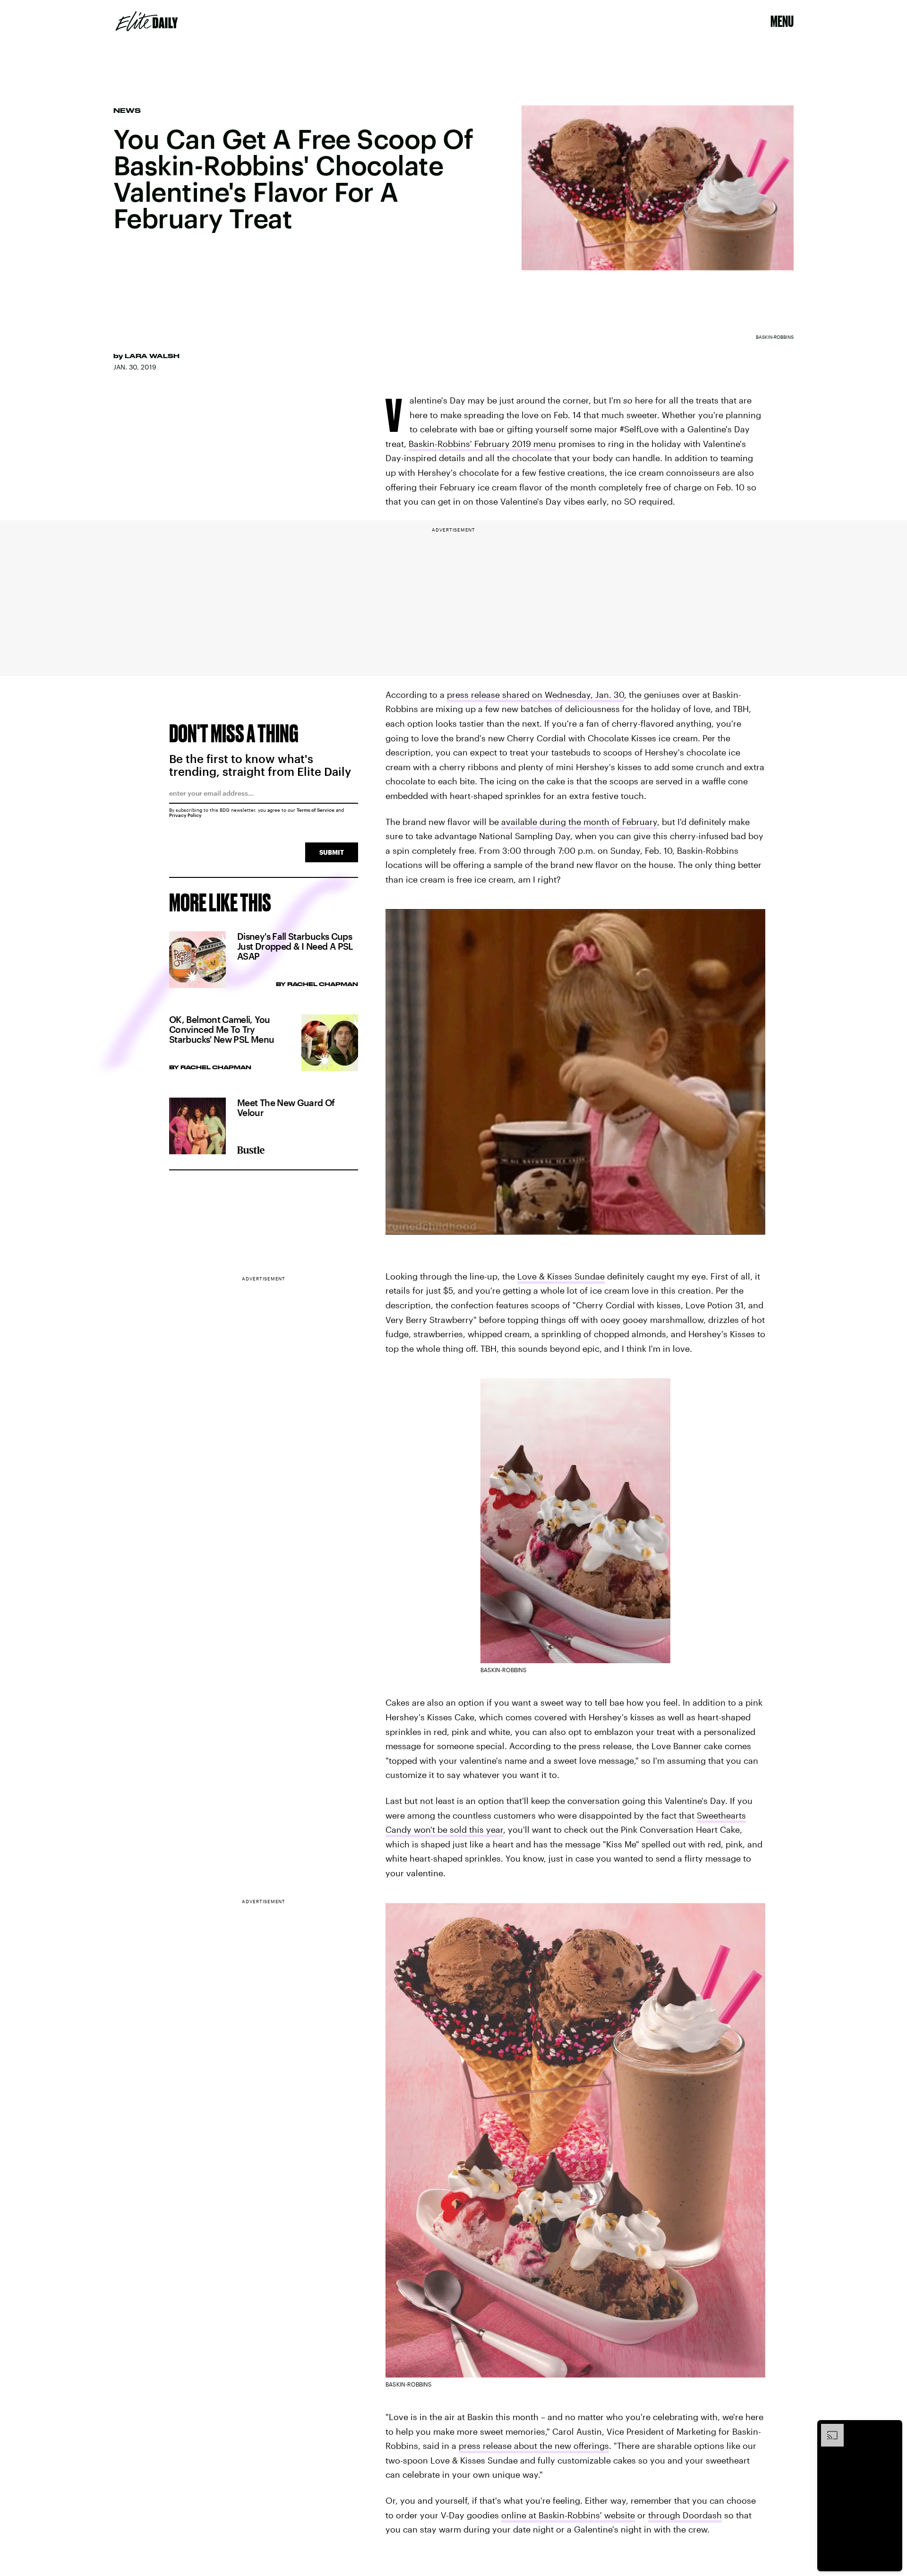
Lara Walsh (152, 356)
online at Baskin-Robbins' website (568, 2515)
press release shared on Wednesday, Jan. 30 (535, 695)
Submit (332, 852)
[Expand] (828, 2429)
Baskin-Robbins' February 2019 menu (482, 444)
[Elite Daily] (147, 21)
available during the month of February (579, 822)
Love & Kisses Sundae (561, 1276)
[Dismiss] (892, 2429)
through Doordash (685, 2515)
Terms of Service (316, 810)
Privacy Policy (185, 815)
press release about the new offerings (534, 2446)
